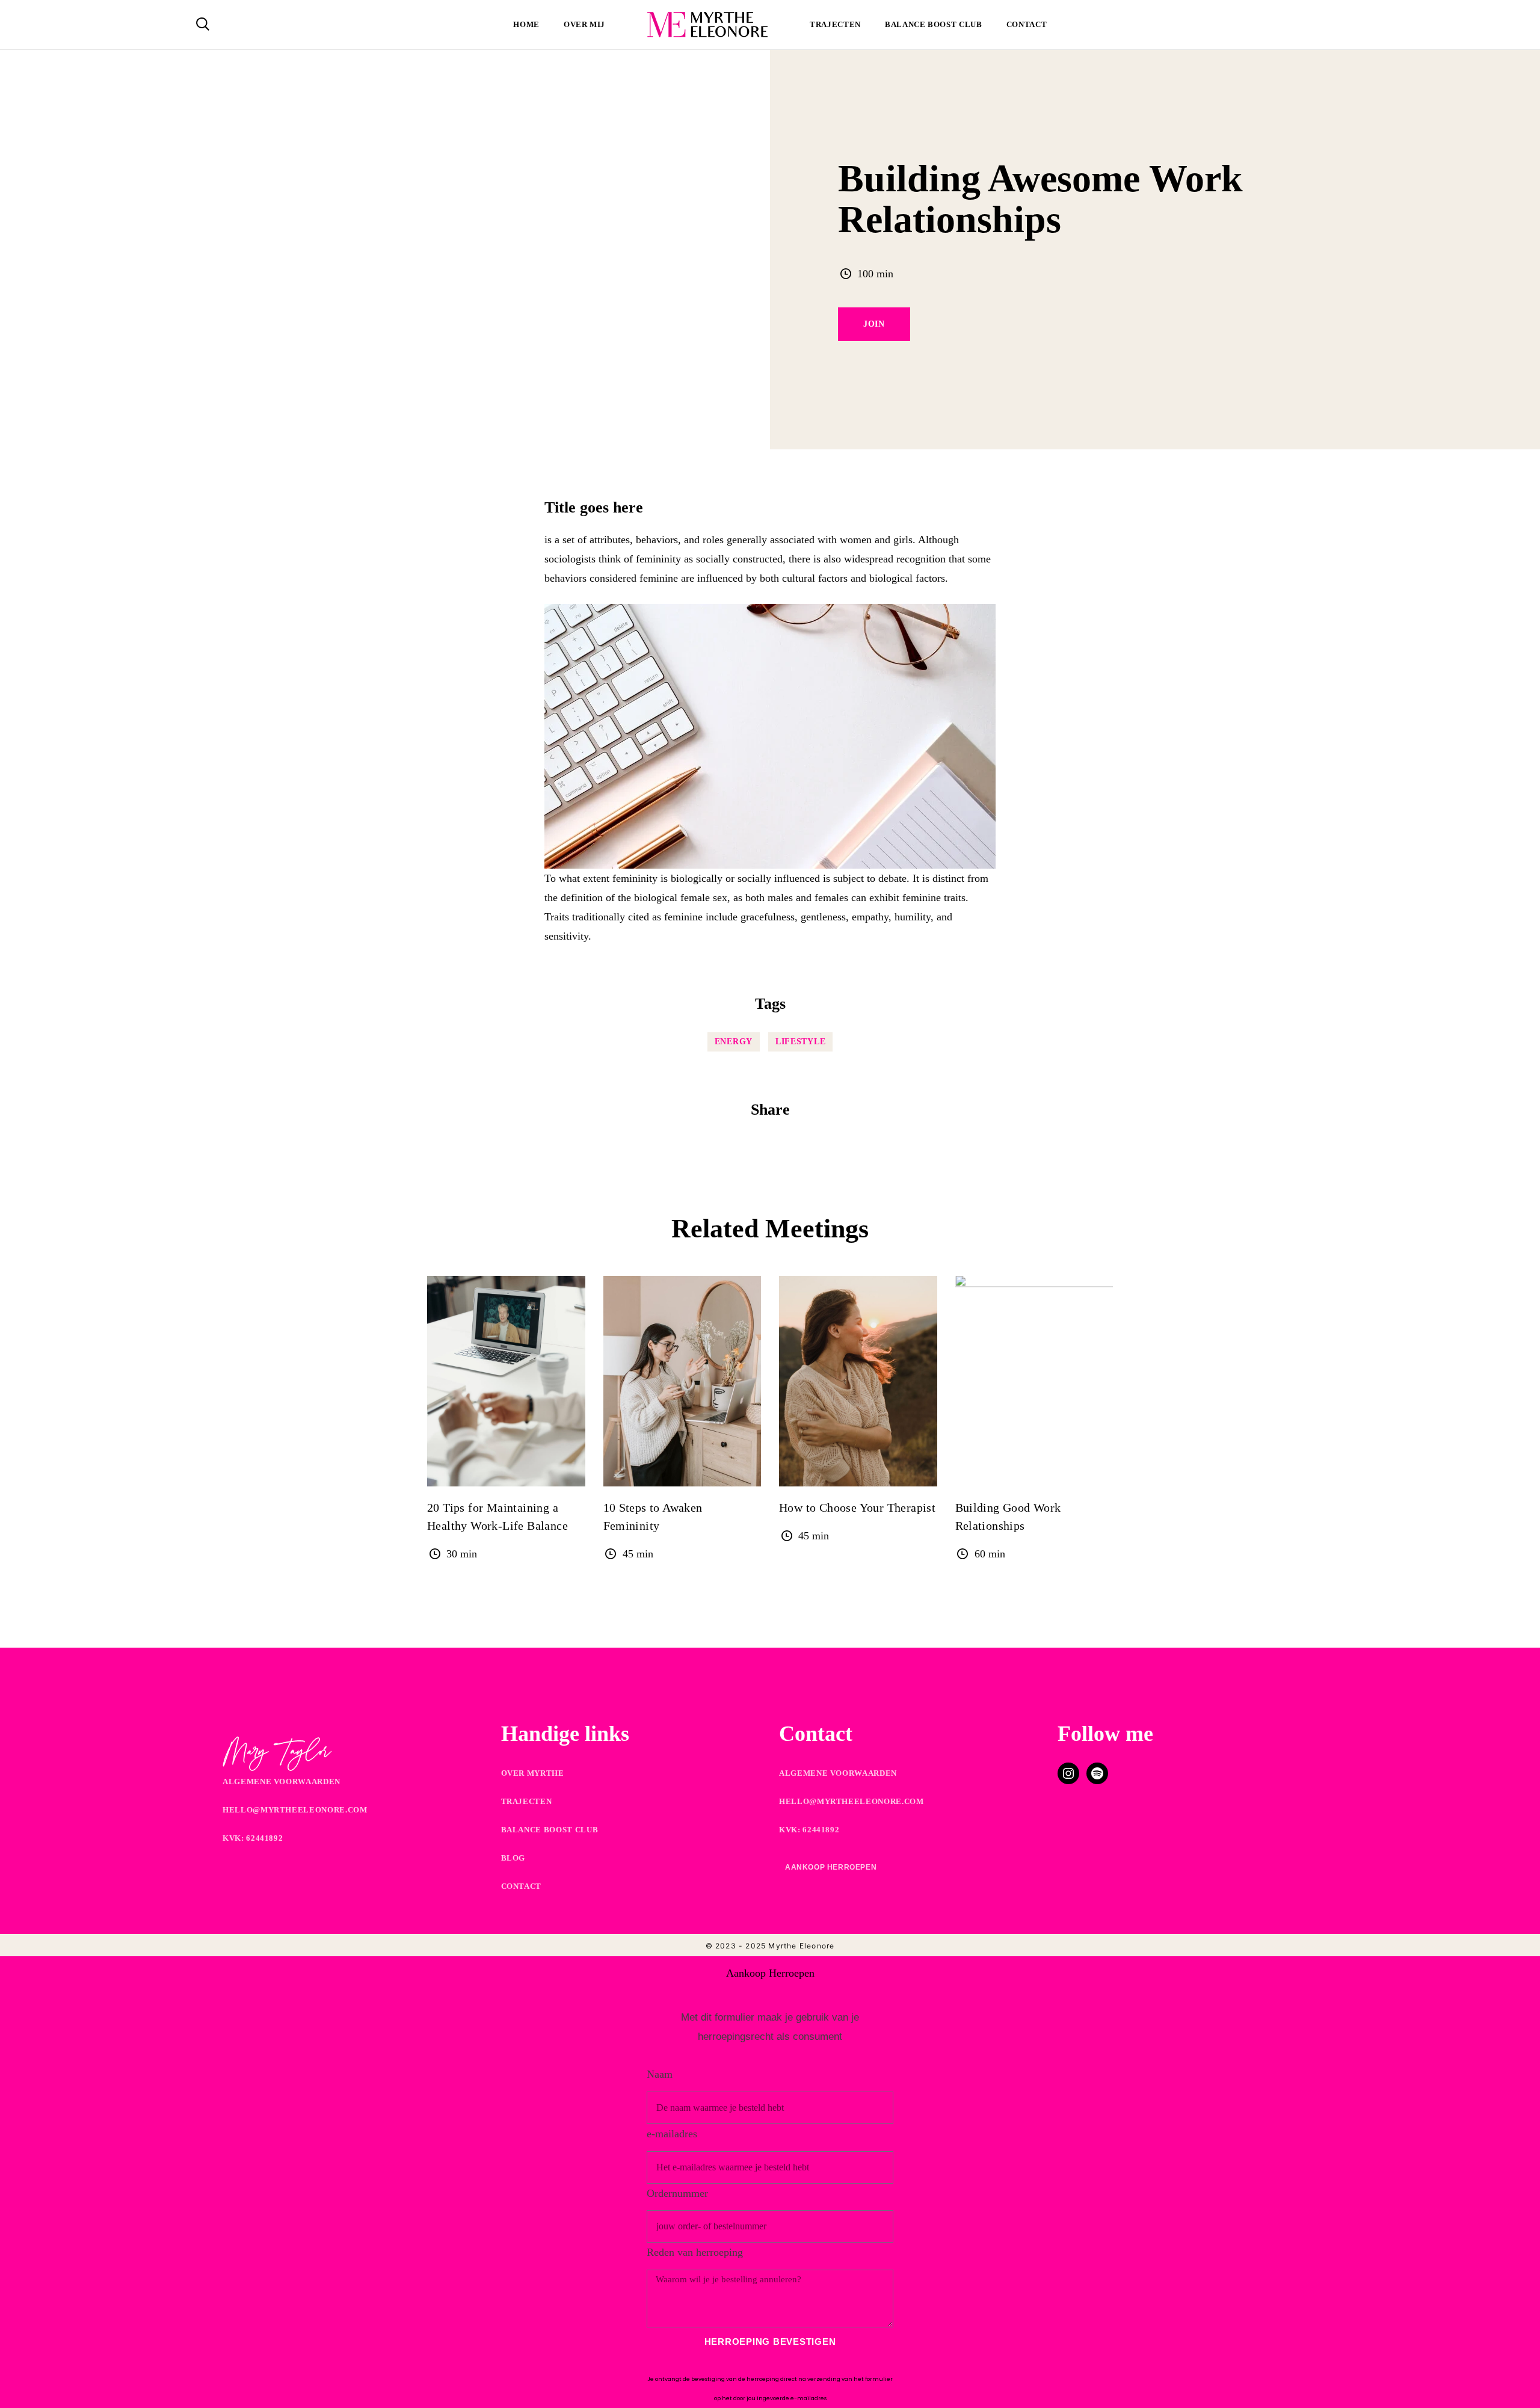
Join (874, 324)
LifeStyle (800, 1042)
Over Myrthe (533, 1773)
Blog (513, 1858)
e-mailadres (672, 2134)
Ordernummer (677, 2193)
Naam (660, 2074)
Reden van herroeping (695, 2252)
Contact (1027, 24)
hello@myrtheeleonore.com (295, 1810)
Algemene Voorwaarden (282, 1781)
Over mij (584, 24)
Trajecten (835, 24)
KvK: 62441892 (253, 1838)
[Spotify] (1097, 1773)
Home (526, 24)
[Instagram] (1068, 1773)
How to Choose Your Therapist (857, 1507)
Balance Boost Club (934, 24)
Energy (734, 1042)
